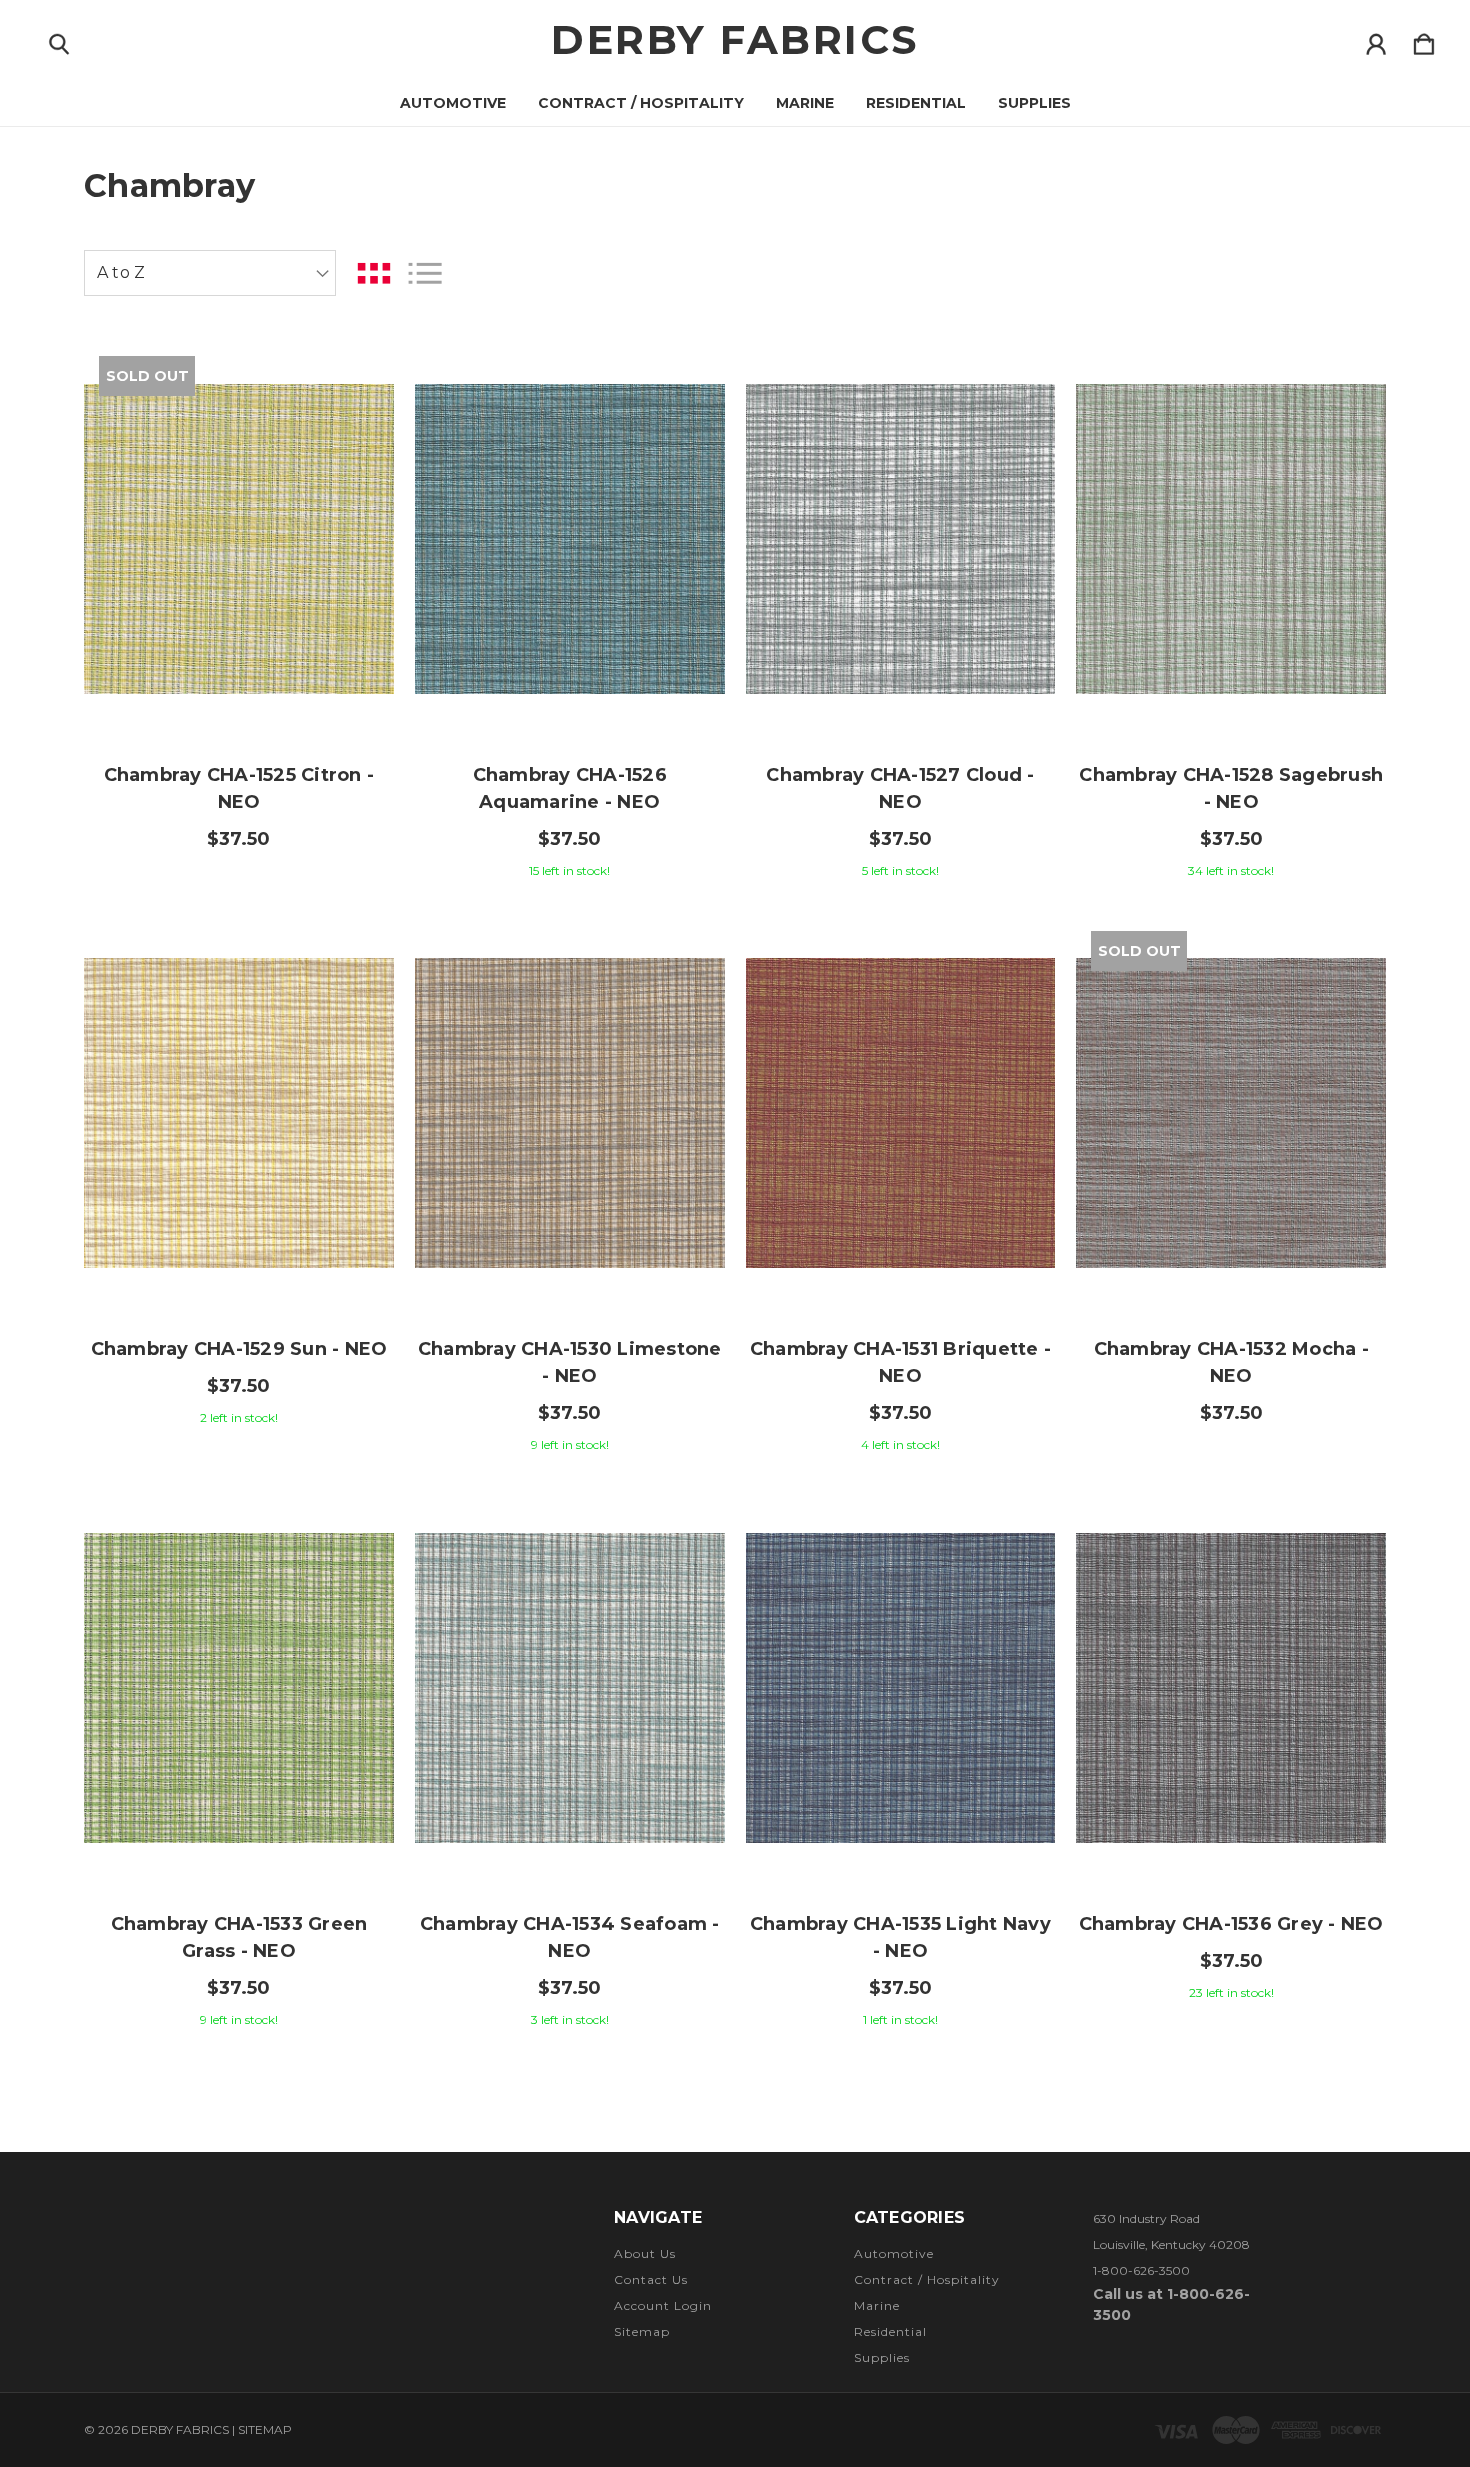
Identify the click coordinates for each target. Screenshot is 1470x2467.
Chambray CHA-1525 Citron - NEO (239, 788)
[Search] (59, 40)
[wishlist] (354, 376)
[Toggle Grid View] (374, 273)
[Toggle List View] (425, 273)
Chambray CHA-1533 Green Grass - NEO (239, 1937)
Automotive (453, 103)
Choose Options (569, 681)
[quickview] (354, 431)
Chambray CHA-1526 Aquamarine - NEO (570, 788)
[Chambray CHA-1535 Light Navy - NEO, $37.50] (901, 1688)
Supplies (1034, 103)
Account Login (663, 2305)
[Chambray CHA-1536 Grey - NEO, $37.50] (1231, 1688)
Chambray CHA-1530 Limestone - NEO (570, 1362)
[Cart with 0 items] (1424, 40)
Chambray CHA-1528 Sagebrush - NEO (1231, 788)
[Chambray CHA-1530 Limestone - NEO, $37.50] (570, 1114)
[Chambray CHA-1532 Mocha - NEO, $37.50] (1231, 1114)
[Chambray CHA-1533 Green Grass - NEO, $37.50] (239, 1688)
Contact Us (651, 2279)
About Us (645, 2253)
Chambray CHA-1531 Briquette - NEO (900, 1362)
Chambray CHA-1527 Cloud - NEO (900, 788)
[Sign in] (1376, 40)
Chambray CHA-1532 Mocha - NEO (1231, 1362)
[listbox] (210, 273)
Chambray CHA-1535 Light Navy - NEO (900, 1937)
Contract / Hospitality (641, 103)
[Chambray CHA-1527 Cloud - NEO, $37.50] (901, 539)
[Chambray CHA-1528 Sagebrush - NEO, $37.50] (1231, 539)
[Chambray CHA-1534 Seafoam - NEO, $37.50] (570, 1688)
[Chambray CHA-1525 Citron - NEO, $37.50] (239, 539)
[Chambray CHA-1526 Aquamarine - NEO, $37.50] (570, 539)
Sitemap (642, 2331)
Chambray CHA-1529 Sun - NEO (239, 1349)
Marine (805, 103)
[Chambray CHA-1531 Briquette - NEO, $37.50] (901, 1114)
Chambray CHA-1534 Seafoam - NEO (570, 1937)
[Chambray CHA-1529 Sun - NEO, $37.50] (239, 1114)
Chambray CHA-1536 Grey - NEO (1231, 1924)
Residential (916, 103)
